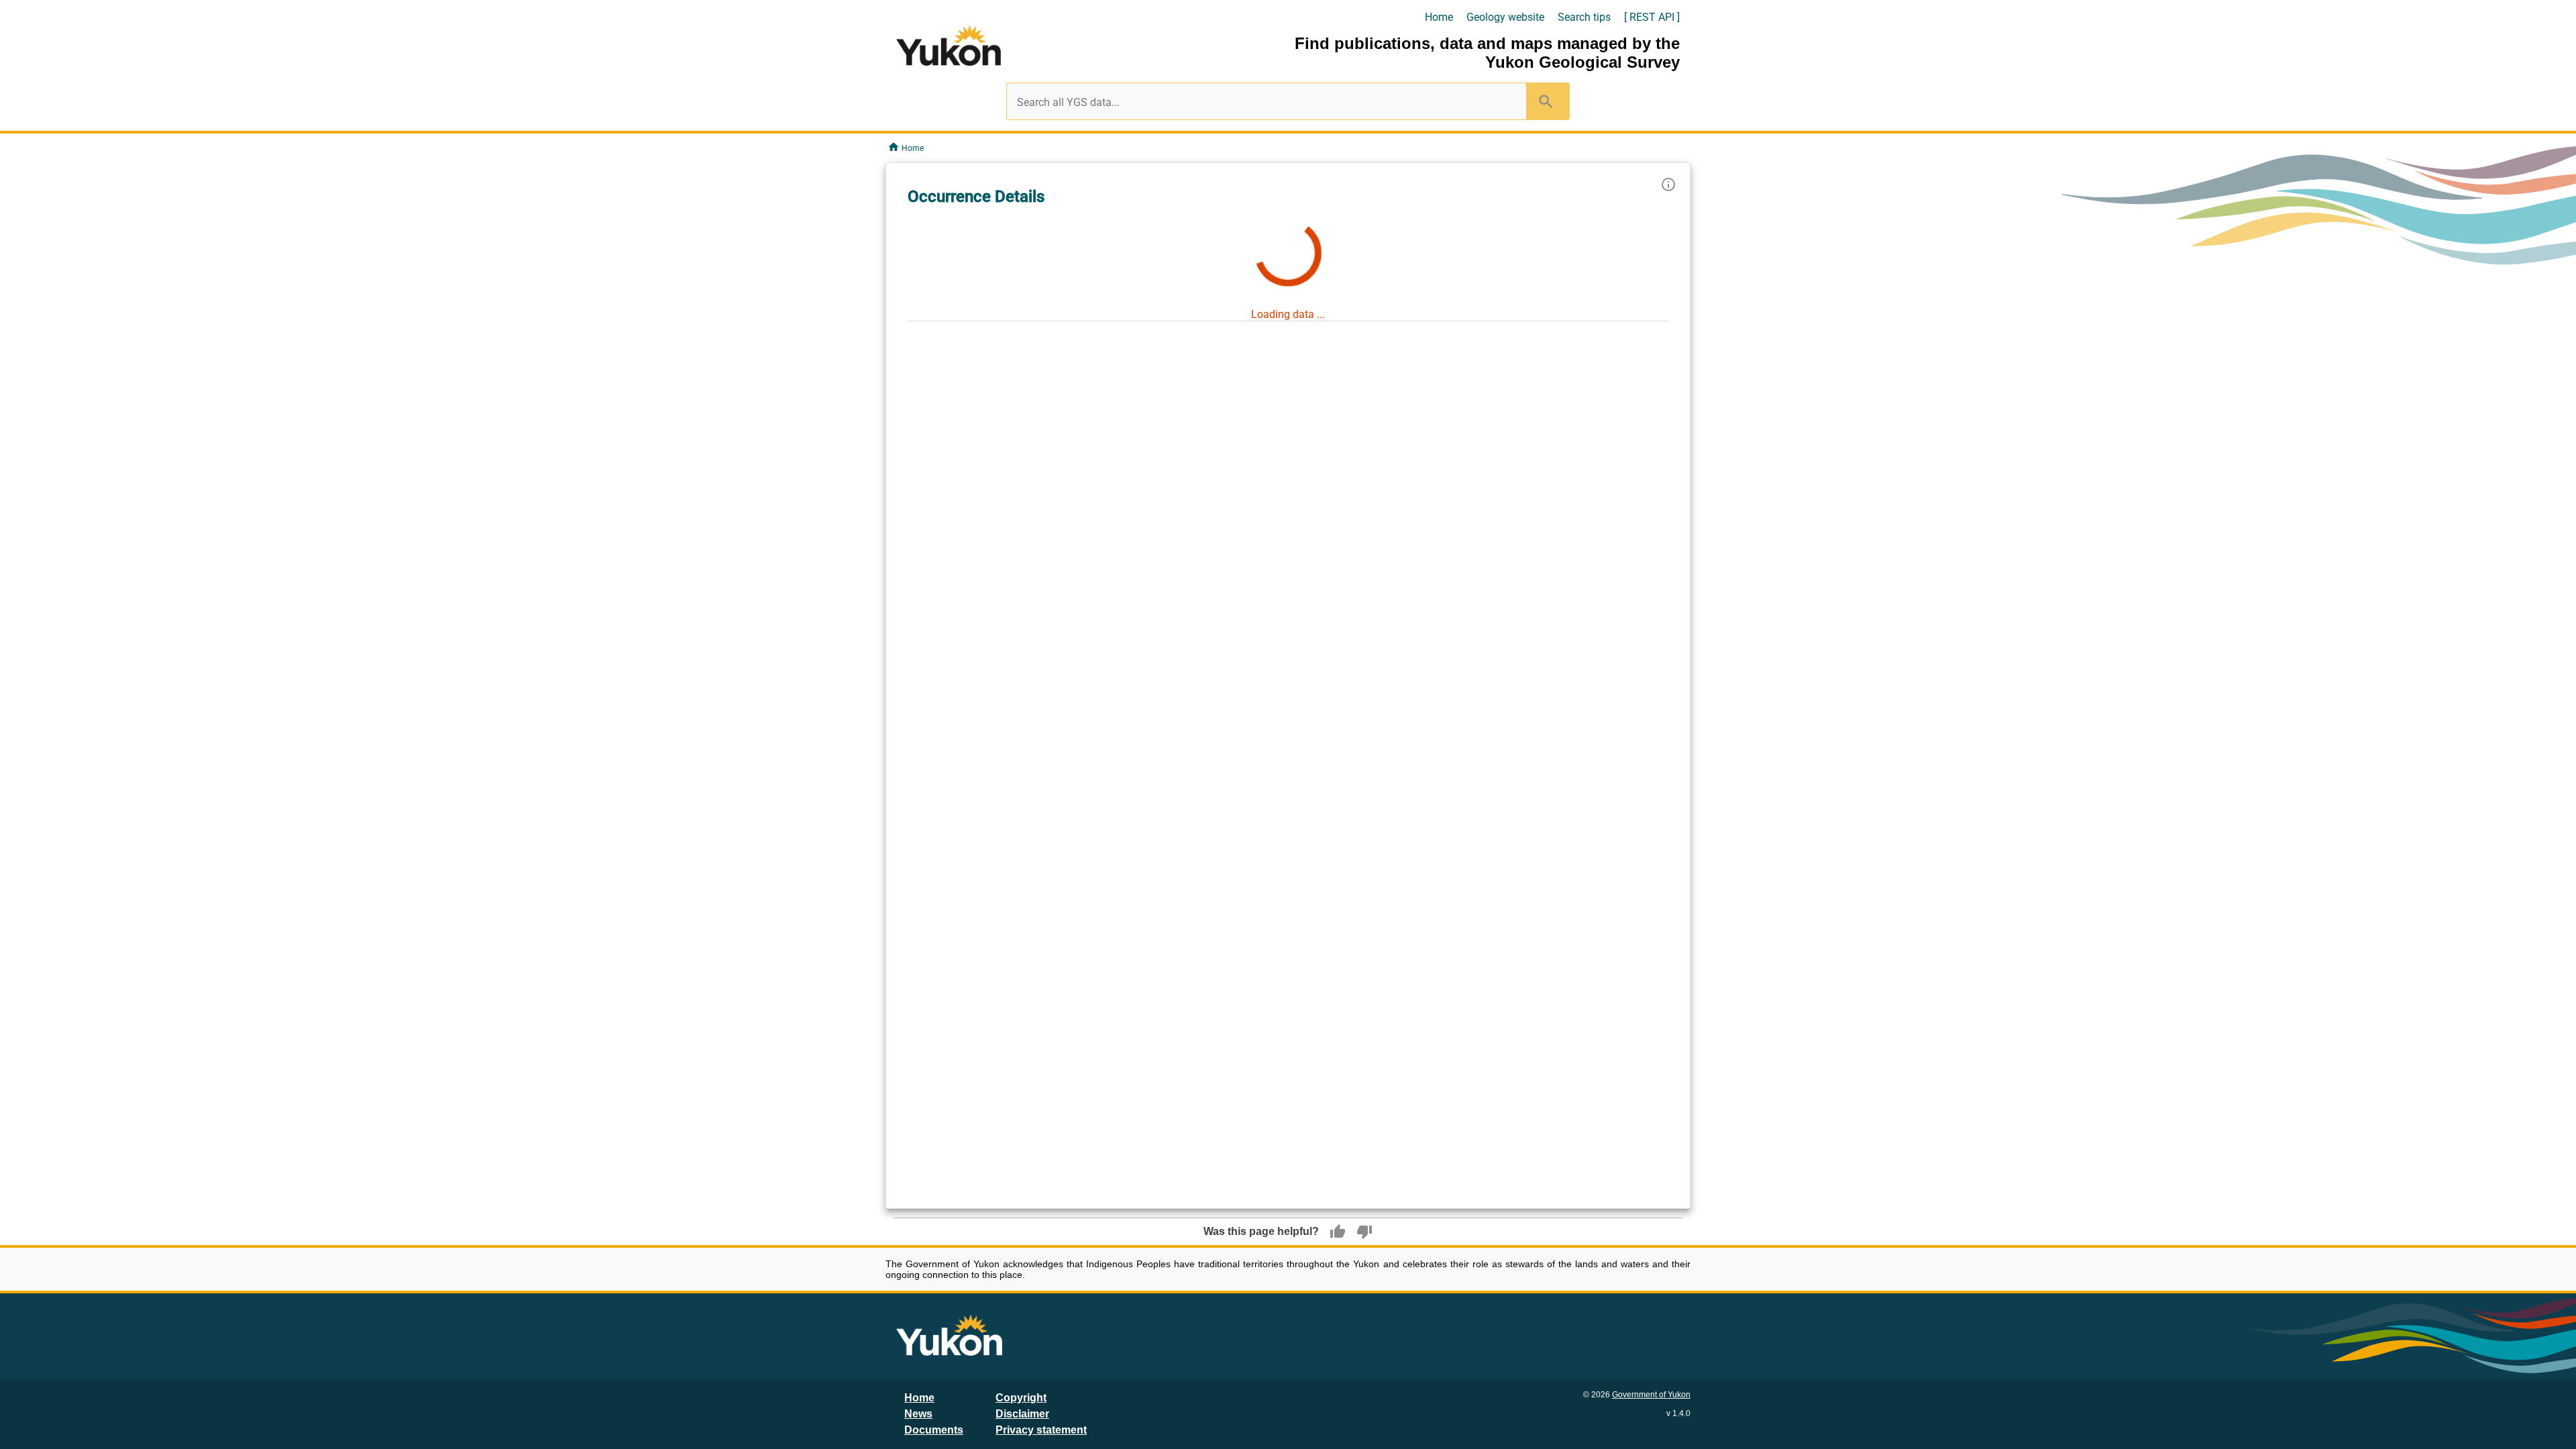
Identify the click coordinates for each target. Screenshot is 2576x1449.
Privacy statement (1041, 1430)
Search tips (1584, 17)
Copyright (1021, 1398)
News (918, 1414)
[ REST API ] (1652, 17)
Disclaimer (1022, 1414)
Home (1439, 17)
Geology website (1505, 17)
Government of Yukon (1651, 1395)
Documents (934, 1430)
